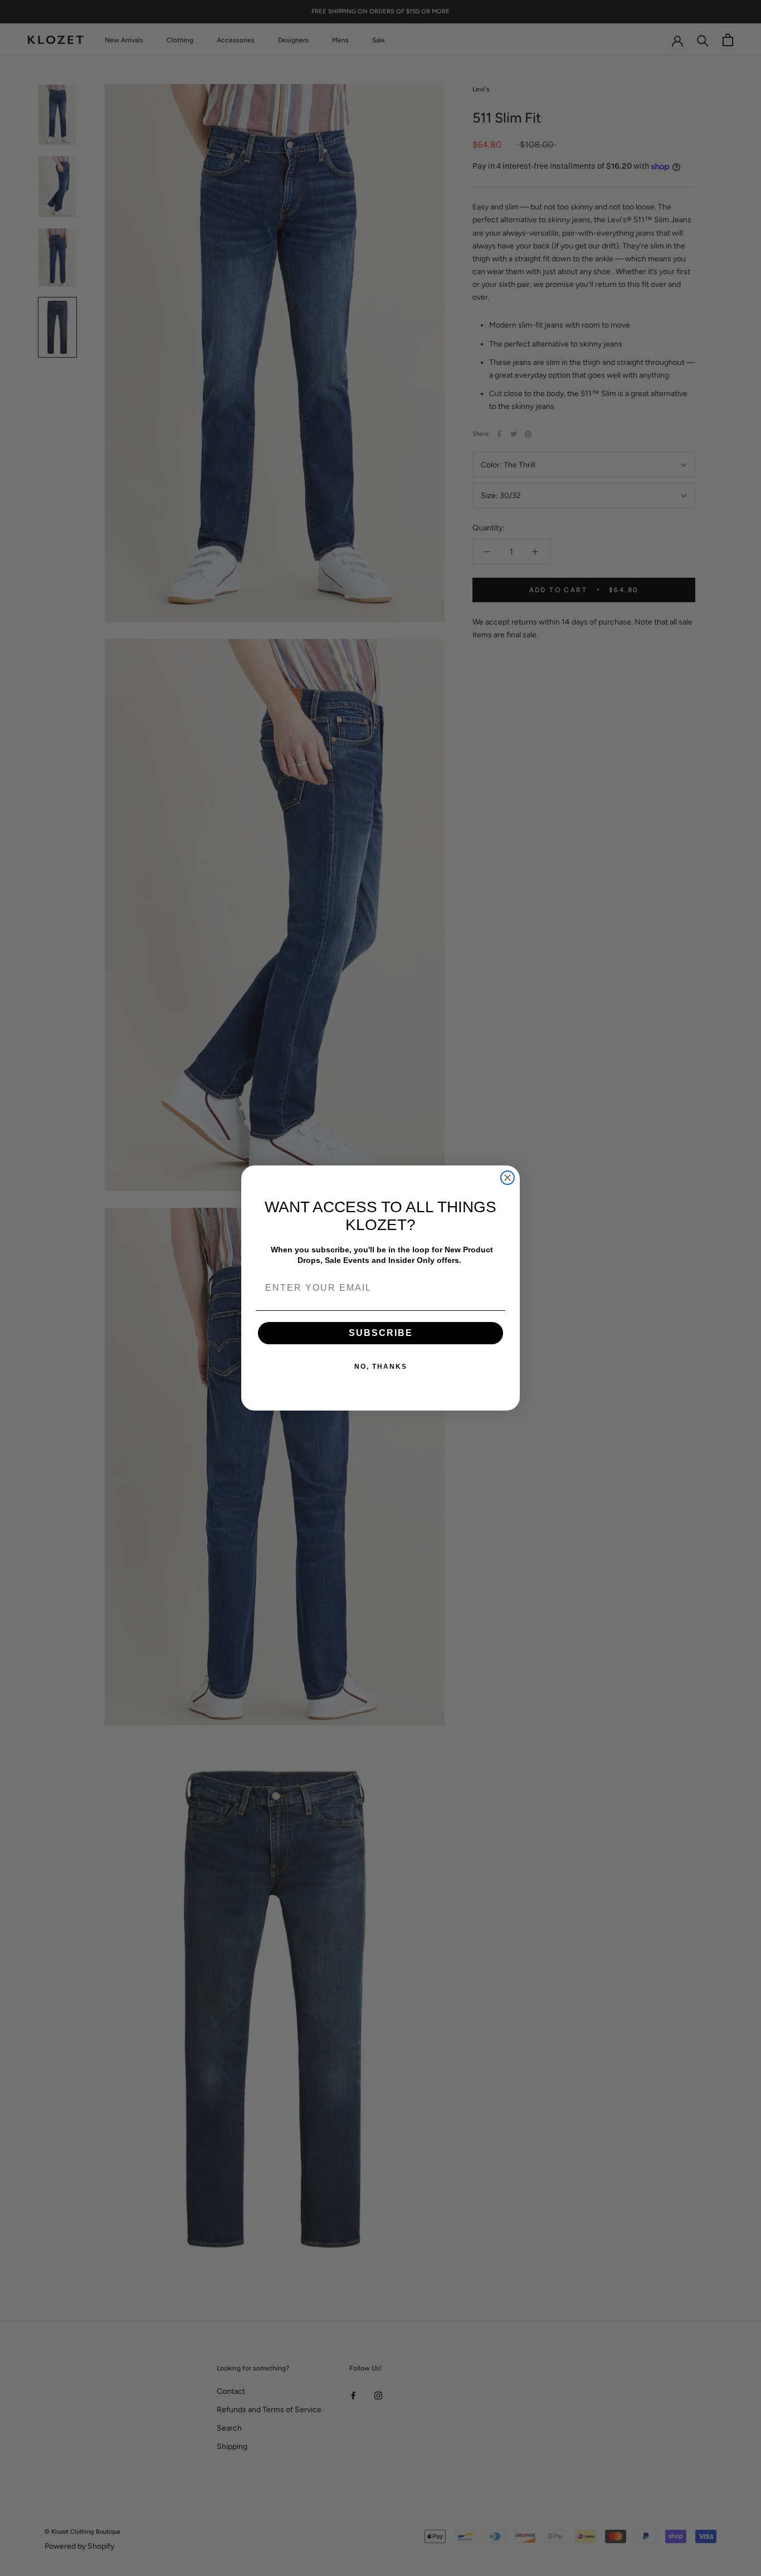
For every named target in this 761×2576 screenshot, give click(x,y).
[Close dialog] (508, 1178)
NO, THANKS (381, 1367)
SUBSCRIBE (381, 1333)
